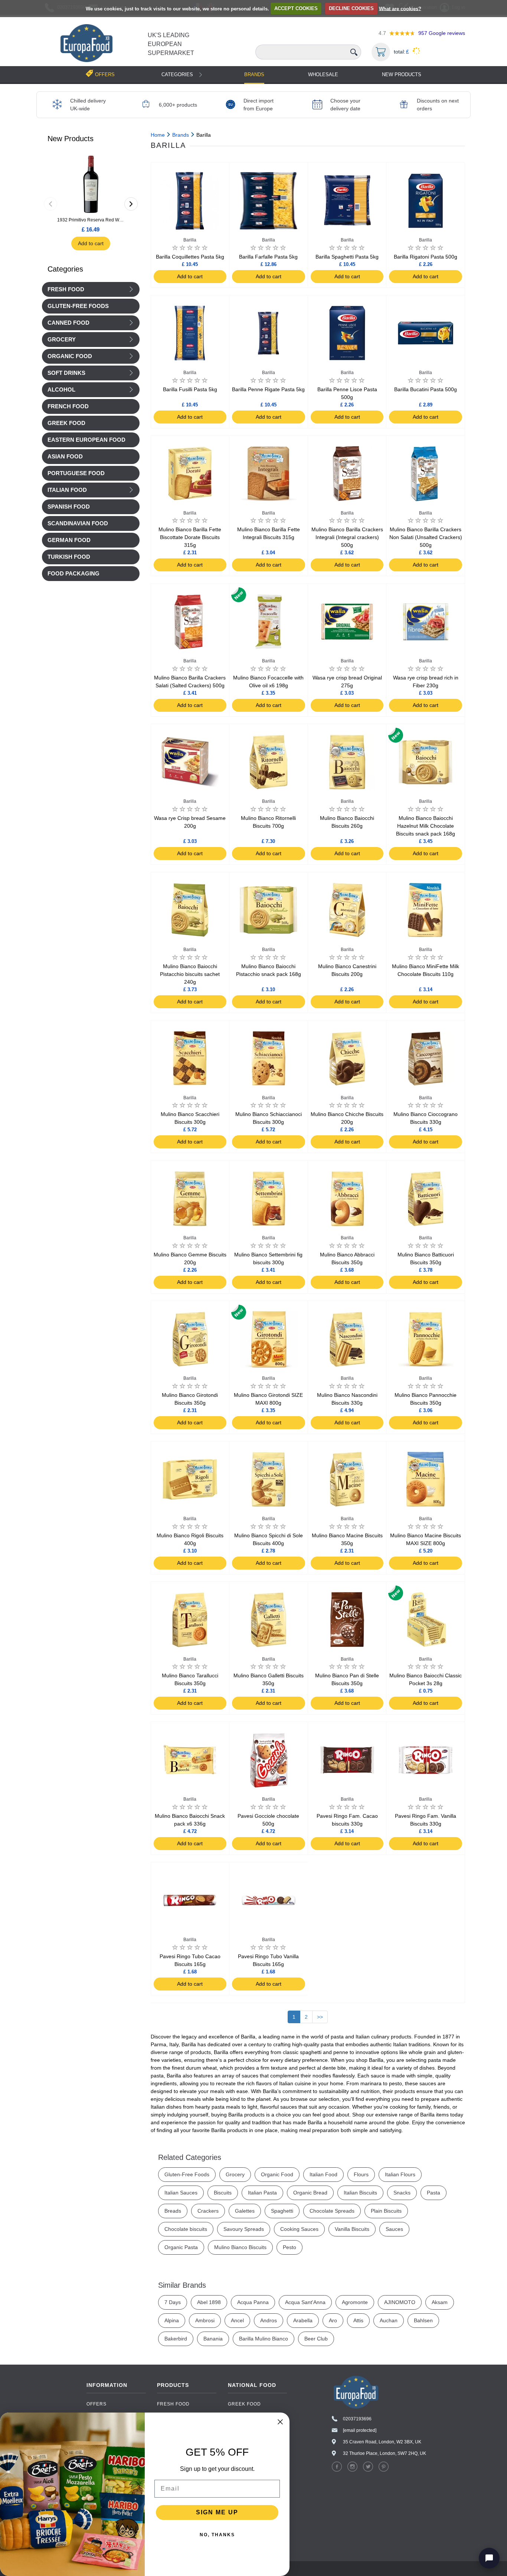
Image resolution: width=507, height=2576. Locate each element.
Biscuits (223, 2193)
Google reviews (442, 33)
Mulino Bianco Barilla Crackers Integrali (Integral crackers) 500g (347, 537)
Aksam (440, 2302)
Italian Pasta (262, 2193)
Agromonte (355, 2302)
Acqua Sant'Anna (305, 2302)
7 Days (173, 2302)
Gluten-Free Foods (187, 2174)
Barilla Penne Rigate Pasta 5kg (268, 389)
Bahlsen (423, 2320)
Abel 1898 (209, 2302)
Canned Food (68, 323)
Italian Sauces (181, 2193)
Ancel (237, 2320)
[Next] (131, 204)
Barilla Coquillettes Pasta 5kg (190, 257)
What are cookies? (400, 8)
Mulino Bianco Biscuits (240, 2247)
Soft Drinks (66, 373)
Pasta (434, 2193)
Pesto (290, 2247)
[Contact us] (489, 2558)
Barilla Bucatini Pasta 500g (426, 389)
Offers (97, 2404)
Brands (254, 74)
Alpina (172, 2320)
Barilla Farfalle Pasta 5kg (268, 257)
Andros (269, 2320)
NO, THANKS (217, 2535)
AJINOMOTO (400, 2302)
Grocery (62, 340)
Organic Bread (310, 2193)
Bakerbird (176, 2339)
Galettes (245, 2211)
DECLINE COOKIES (351, 8)
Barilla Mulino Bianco (264, 2339)
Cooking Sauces (299, 2229)
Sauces (394, 2229)
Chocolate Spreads (332, 2211)
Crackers (208, 2211)
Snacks (402, 2193)
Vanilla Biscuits (352, 2229)
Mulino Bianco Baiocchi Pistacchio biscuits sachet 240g (190, 974)
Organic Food (70, 356)
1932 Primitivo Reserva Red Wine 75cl (91, 220)
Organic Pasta (181, 2247)
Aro (333, 2320)
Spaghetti (282, 2211)
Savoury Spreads (244, 2229)
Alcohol (61, 390)
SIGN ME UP (217, 2512)
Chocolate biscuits (186, 2229)
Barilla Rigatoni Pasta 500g (426, 257)
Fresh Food (66, 289)
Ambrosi (205, 2320)
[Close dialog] (280, 2422)
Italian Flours (400, 2174)
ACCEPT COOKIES (296, 8)
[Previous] (50, 204)
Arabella (303, 2320)
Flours (361, 2174)
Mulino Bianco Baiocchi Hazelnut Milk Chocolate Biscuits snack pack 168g (426, 826)
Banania (213, 2339)
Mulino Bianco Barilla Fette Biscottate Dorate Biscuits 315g (190, 537)
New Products (402, 74)
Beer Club (316, 2339)
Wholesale (323, 74)
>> (320, 2017)
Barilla (190, 240)
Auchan (389, 2320)
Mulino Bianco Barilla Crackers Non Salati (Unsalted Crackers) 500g (426, 537)
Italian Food (67, 490)
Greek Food (244, 2404)
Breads (173, 2211)
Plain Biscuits (386, 2211)
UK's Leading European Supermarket (171, 44)
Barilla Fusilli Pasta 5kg (190, 389)
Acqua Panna (253, 2302)
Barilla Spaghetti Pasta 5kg (347, 257)
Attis (358, 2320)
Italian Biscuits (360, 2193)
